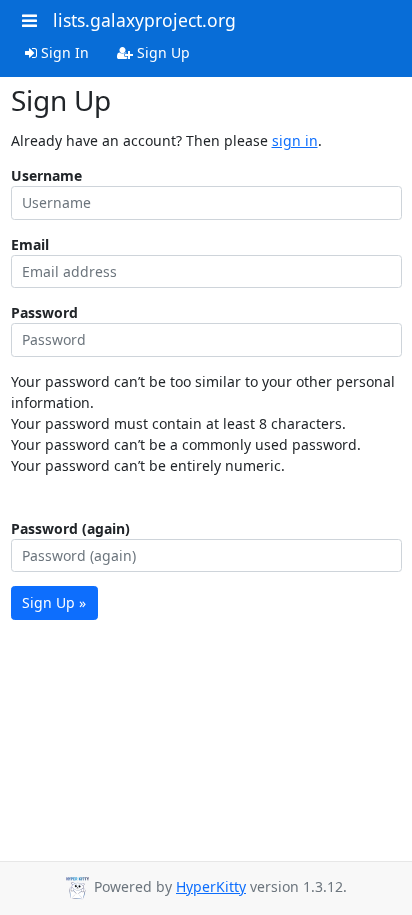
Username (46, 175)
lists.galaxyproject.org (144, 20)
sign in (295, 140)
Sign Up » (54, 602)
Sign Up (161, 52)
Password (44, 312)
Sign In (63, 52)
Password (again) (70, 528)
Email (30, 244)
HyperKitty (211, 886)
